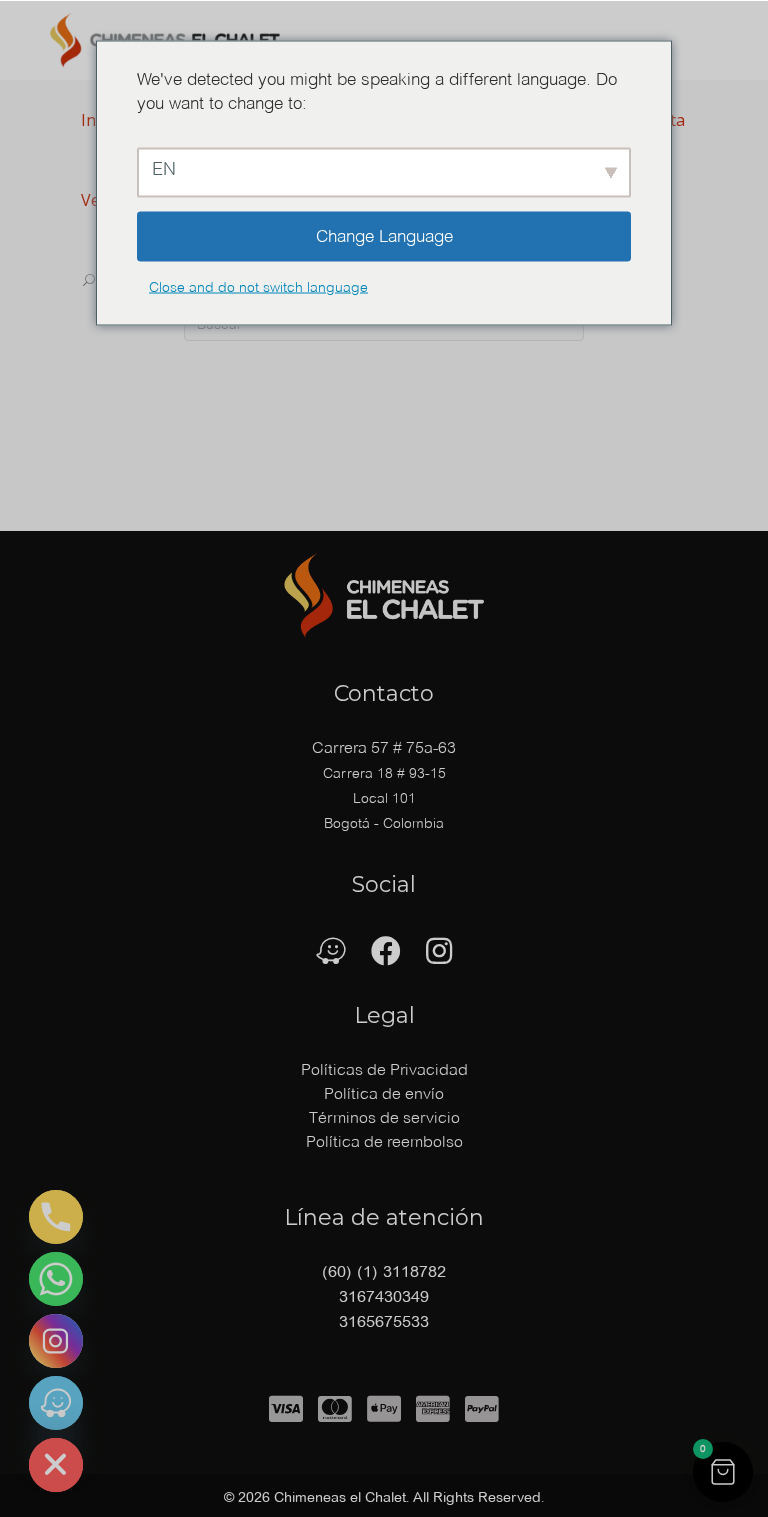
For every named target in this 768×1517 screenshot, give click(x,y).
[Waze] (56, 1403)
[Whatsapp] (56, 1279)
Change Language (384, 236)
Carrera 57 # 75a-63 (384, 747)
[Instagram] (56, 1341)
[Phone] (56, 1217)
